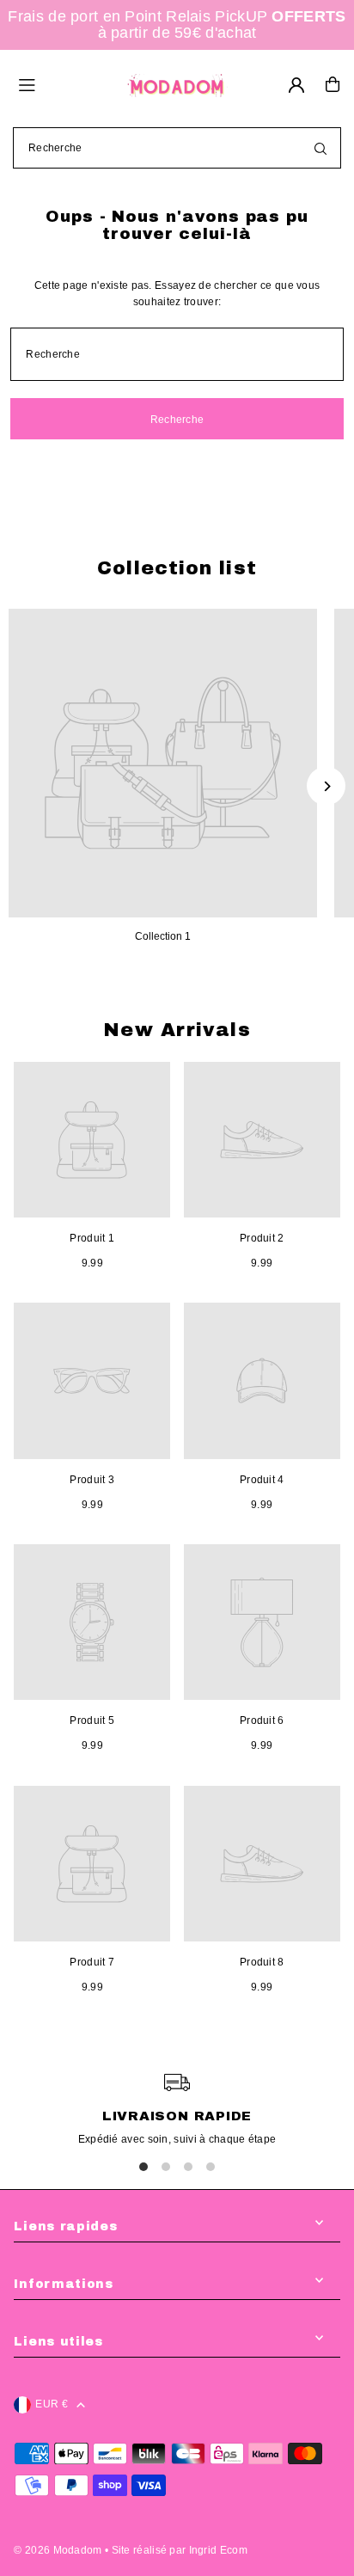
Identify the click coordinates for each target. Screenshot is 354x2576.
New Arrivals (177, 1030)
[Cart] (333, 84)
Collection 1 (163, 936)
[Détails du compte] (296, 85)
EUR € (52, 2404)
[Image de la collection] (163, 763)
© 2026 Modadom (58, 2550)
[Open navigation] (63, 83)
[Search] (320, 148)
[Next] (326, 786)
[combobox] (177, 148)
